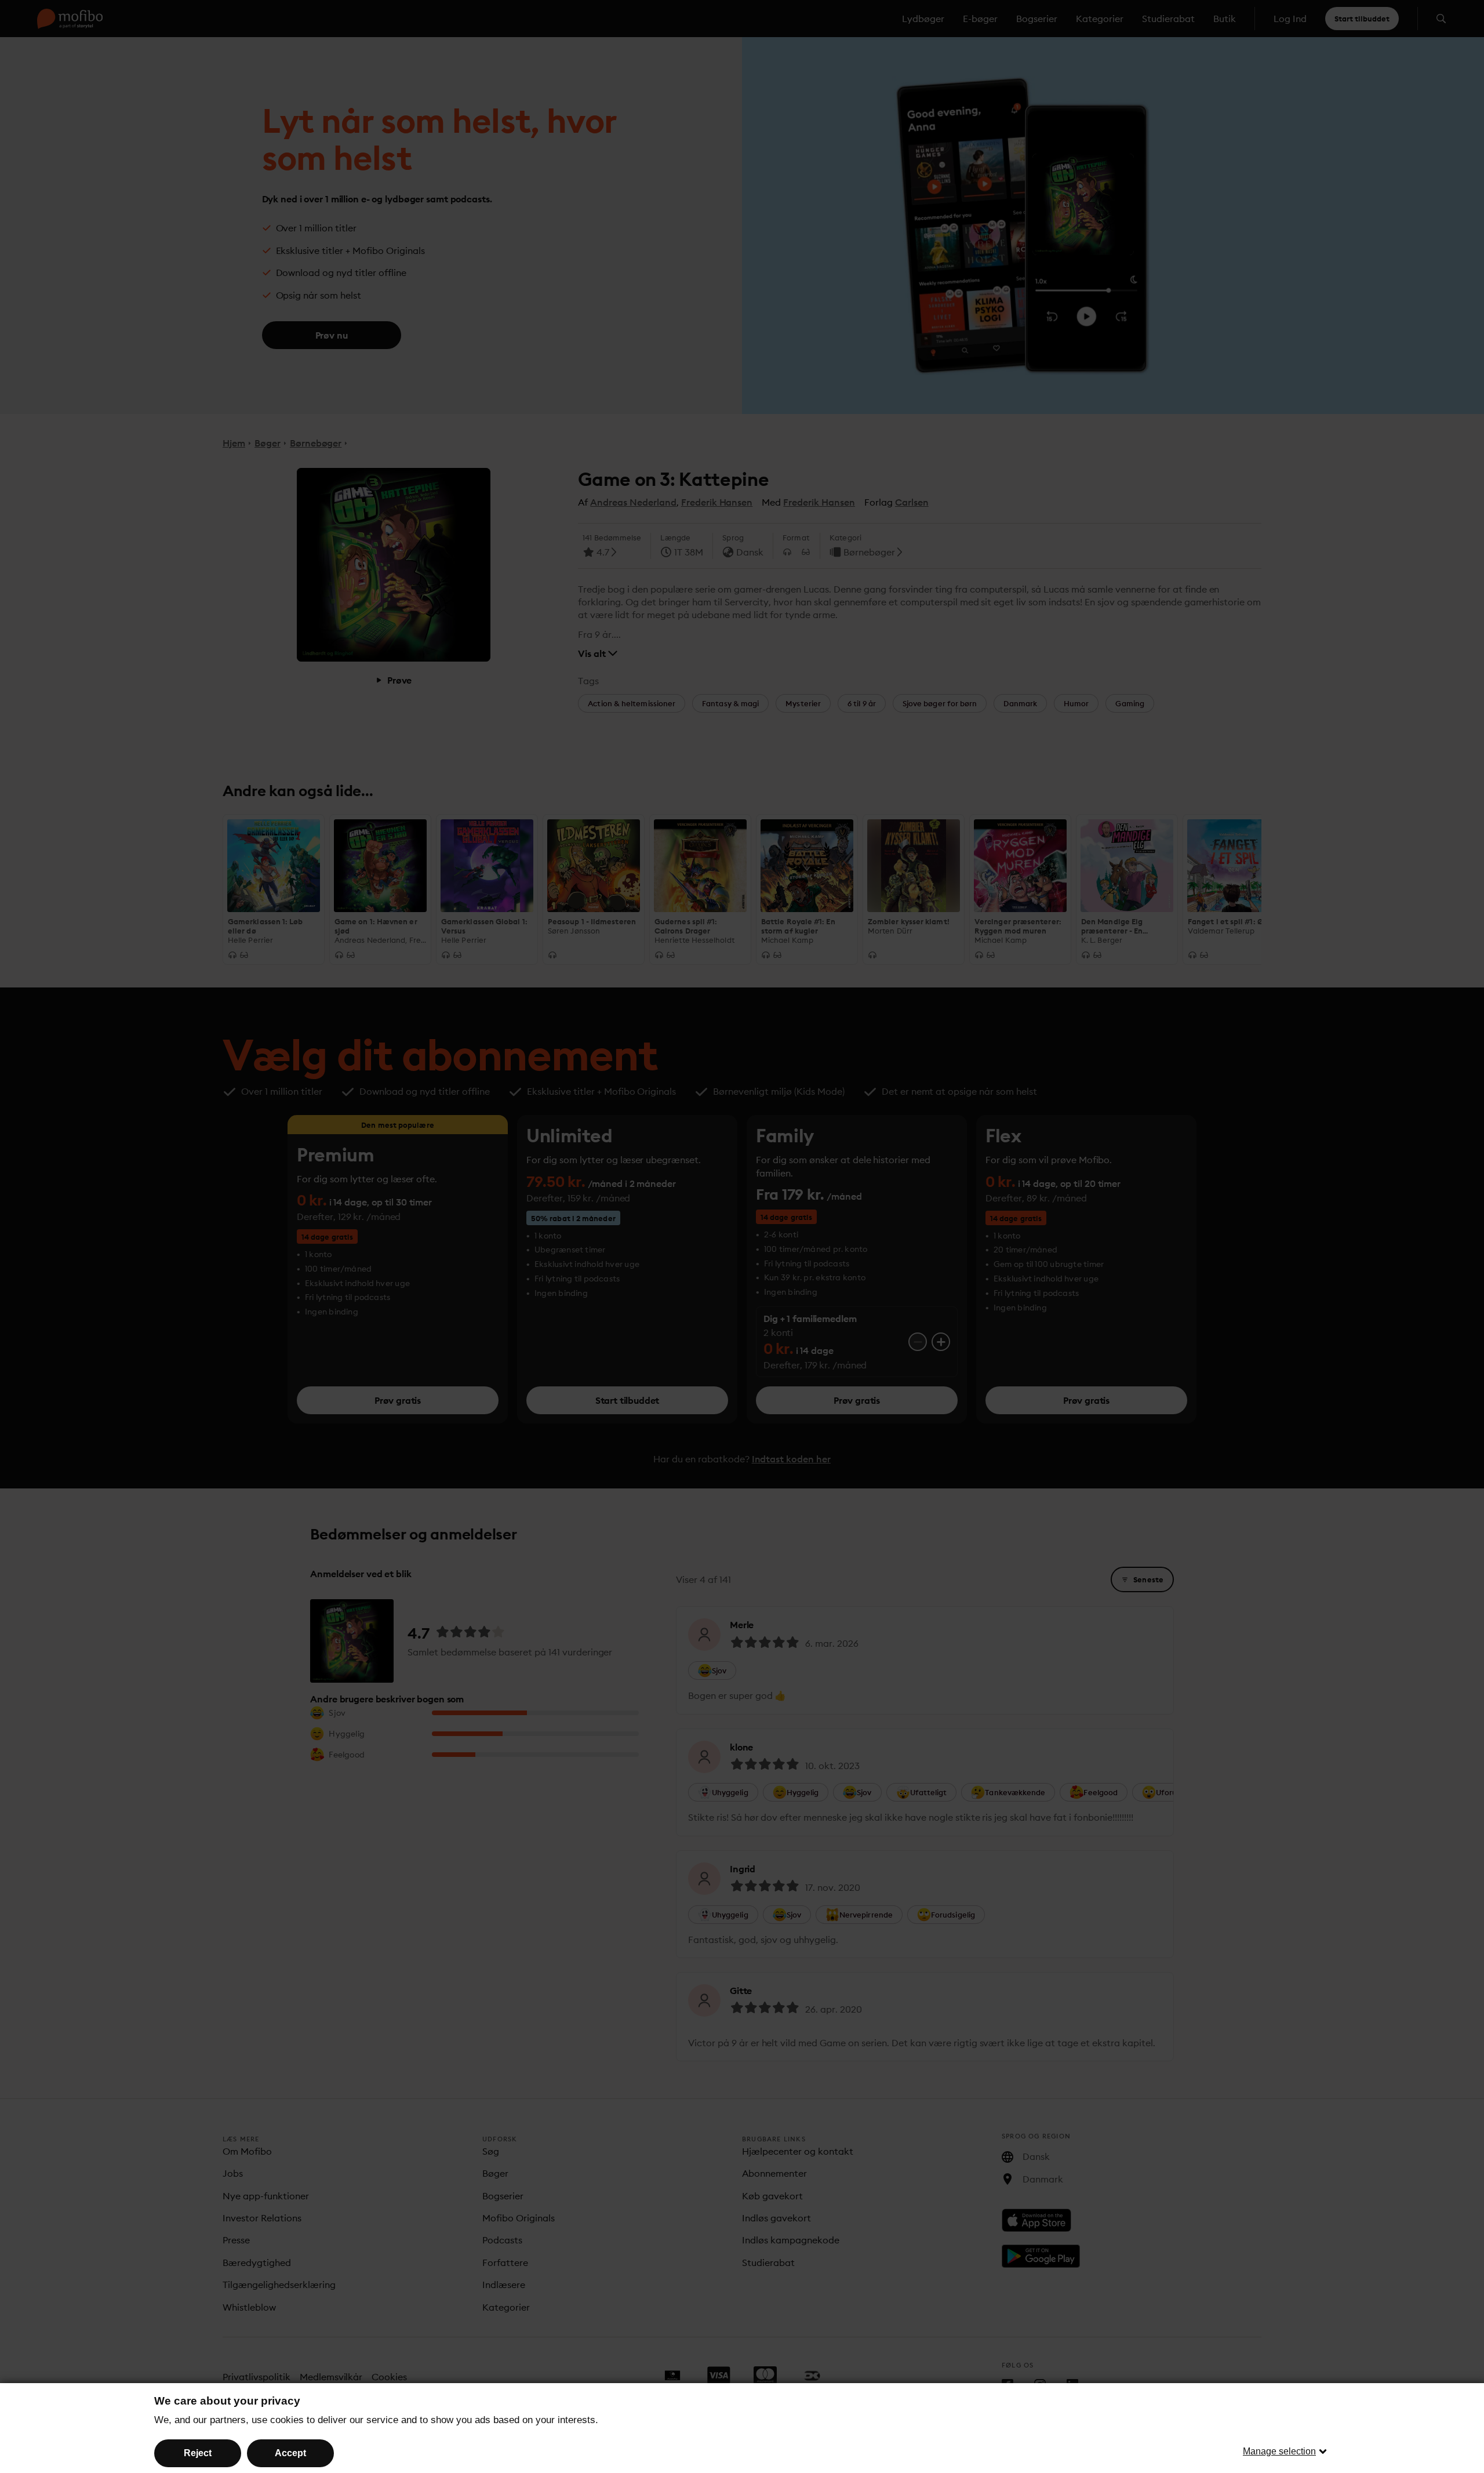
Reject (198, 2453)
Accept (290, 2453)
